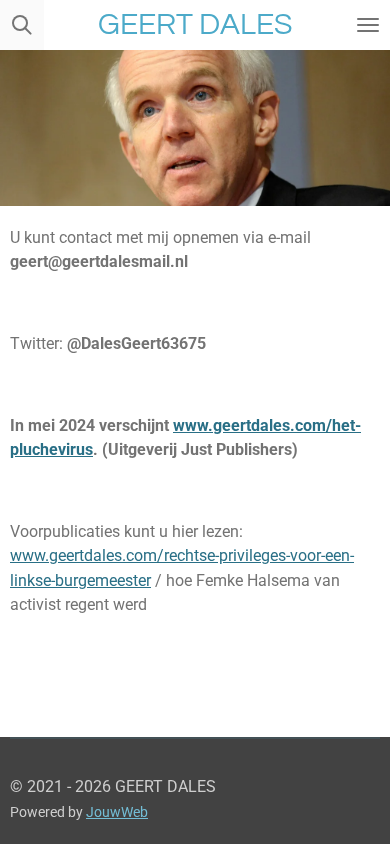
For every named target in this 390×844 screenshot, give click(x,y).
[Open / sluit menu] (368, 25)
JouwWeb (117, 812)
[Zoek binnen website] (22, 25)
